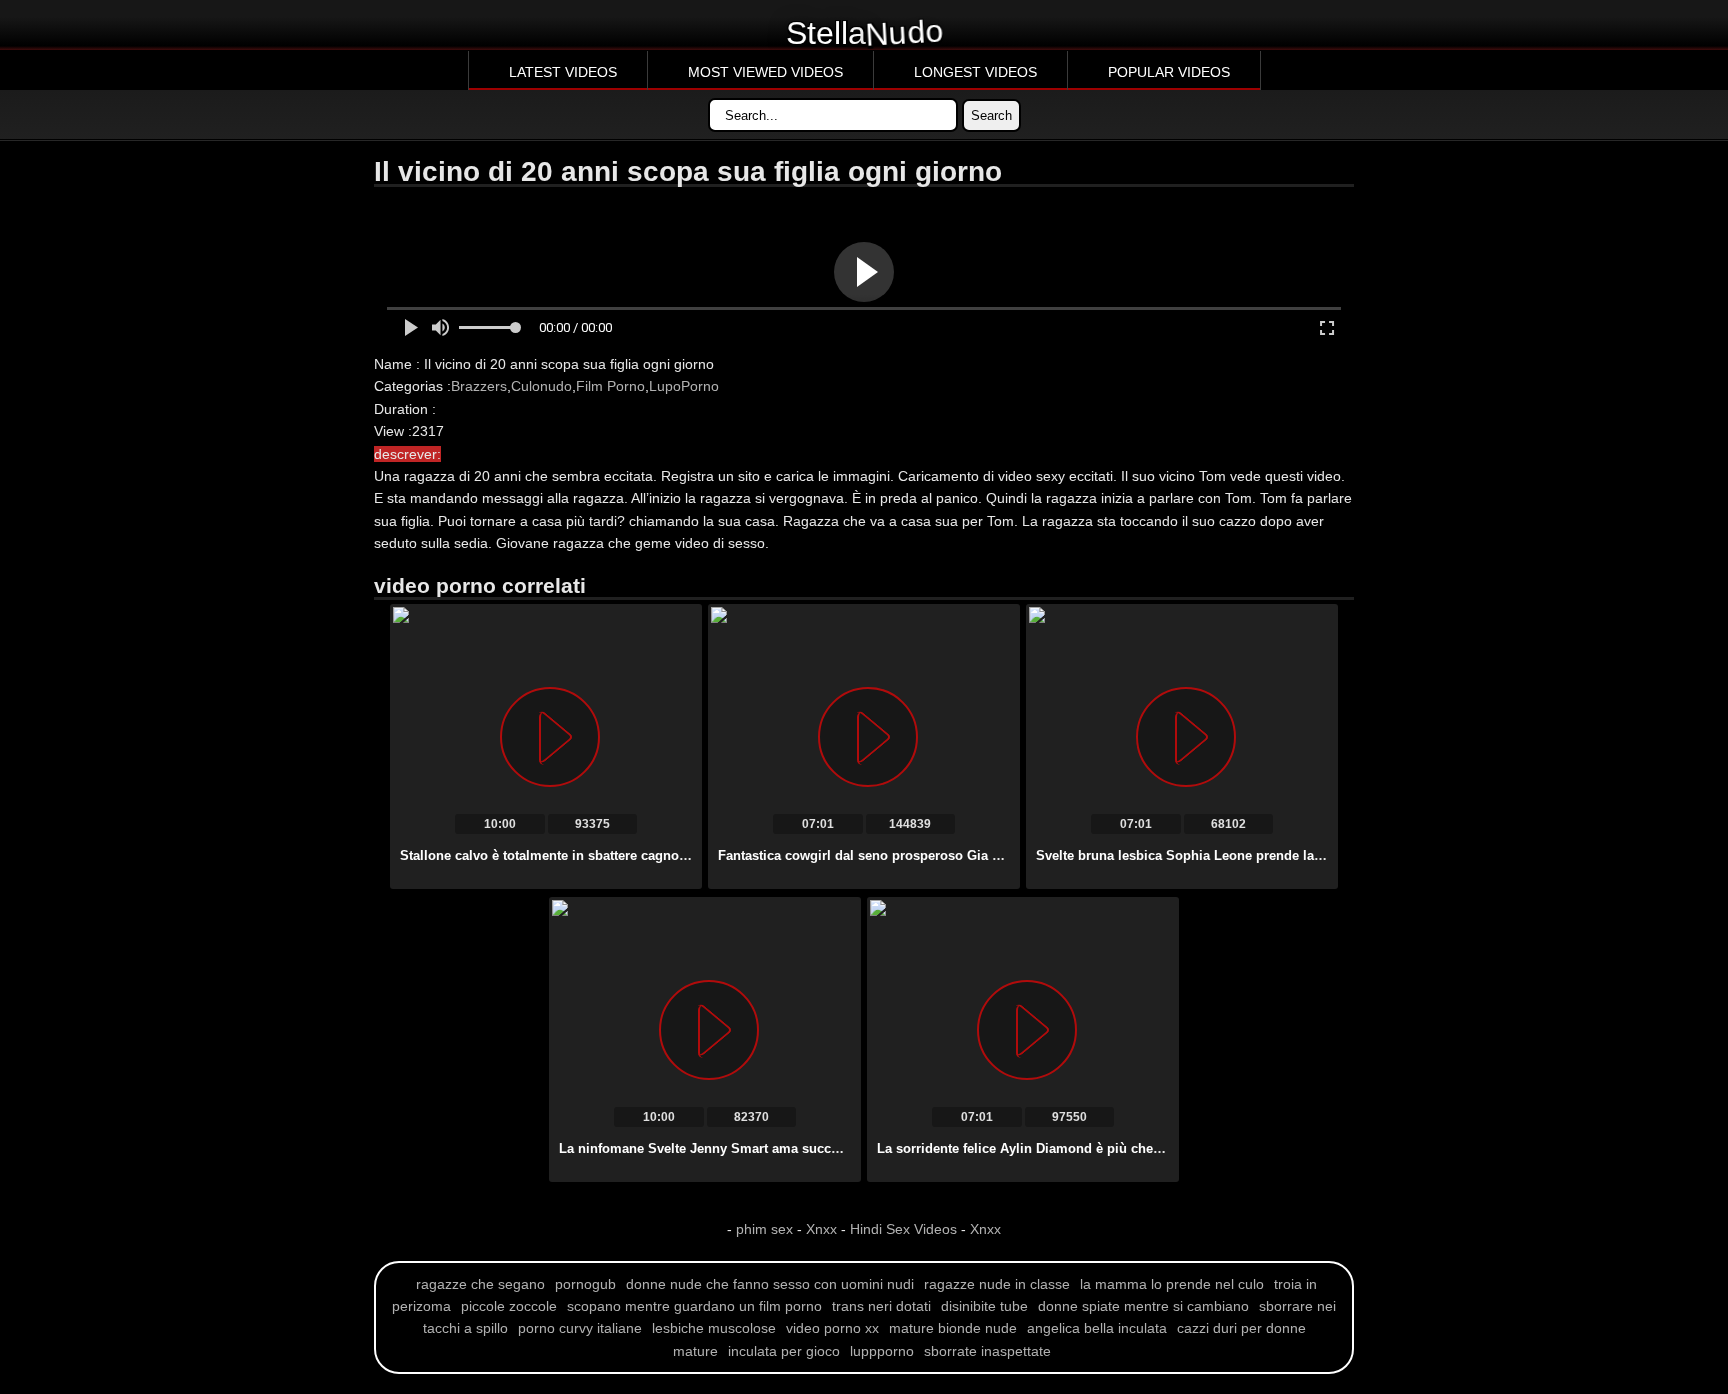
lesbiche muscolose (714, 1328)
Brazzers (479, 386)
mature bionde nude (953, 1328)
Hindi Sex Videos (903, 1229)
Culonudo (541, 386)
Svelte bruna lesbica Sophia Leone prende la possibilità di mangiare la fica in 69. (1288, 855)
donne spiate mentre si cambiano (1143, 1306)
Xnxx (821, 1229)
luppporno (882, 1351)
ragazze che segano (480, 1284)
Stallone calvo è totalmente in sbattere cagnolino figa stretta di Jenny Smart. (637, 855)
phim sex (766, 1229)
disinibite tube (984, 1306)
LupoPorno (684, 386)
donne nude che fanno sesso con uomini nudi (770, 1284)
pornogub (585, 1284)
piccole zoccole (509, 1306)
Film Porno (610, 386)
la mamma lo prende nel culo (1172, 1284)
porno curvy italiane (580, 1328)
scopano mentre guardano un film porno (694, 1306)
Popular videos (1169, 72)
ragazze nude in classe (997, 1284)
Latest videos (563, 72)
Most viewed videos (765, 72)
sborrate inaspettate (987, 1351)
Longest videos (975, 72)
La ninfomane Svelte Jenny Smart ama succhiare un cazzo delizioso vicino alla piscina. (831, 1148)
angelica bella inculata (1097, 1328)
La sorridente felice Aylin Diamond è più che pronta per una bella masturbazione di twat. (1152, 1148)
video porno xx (832, 1328)
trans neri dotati (881, 1306)
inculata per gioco (784, 1351)
